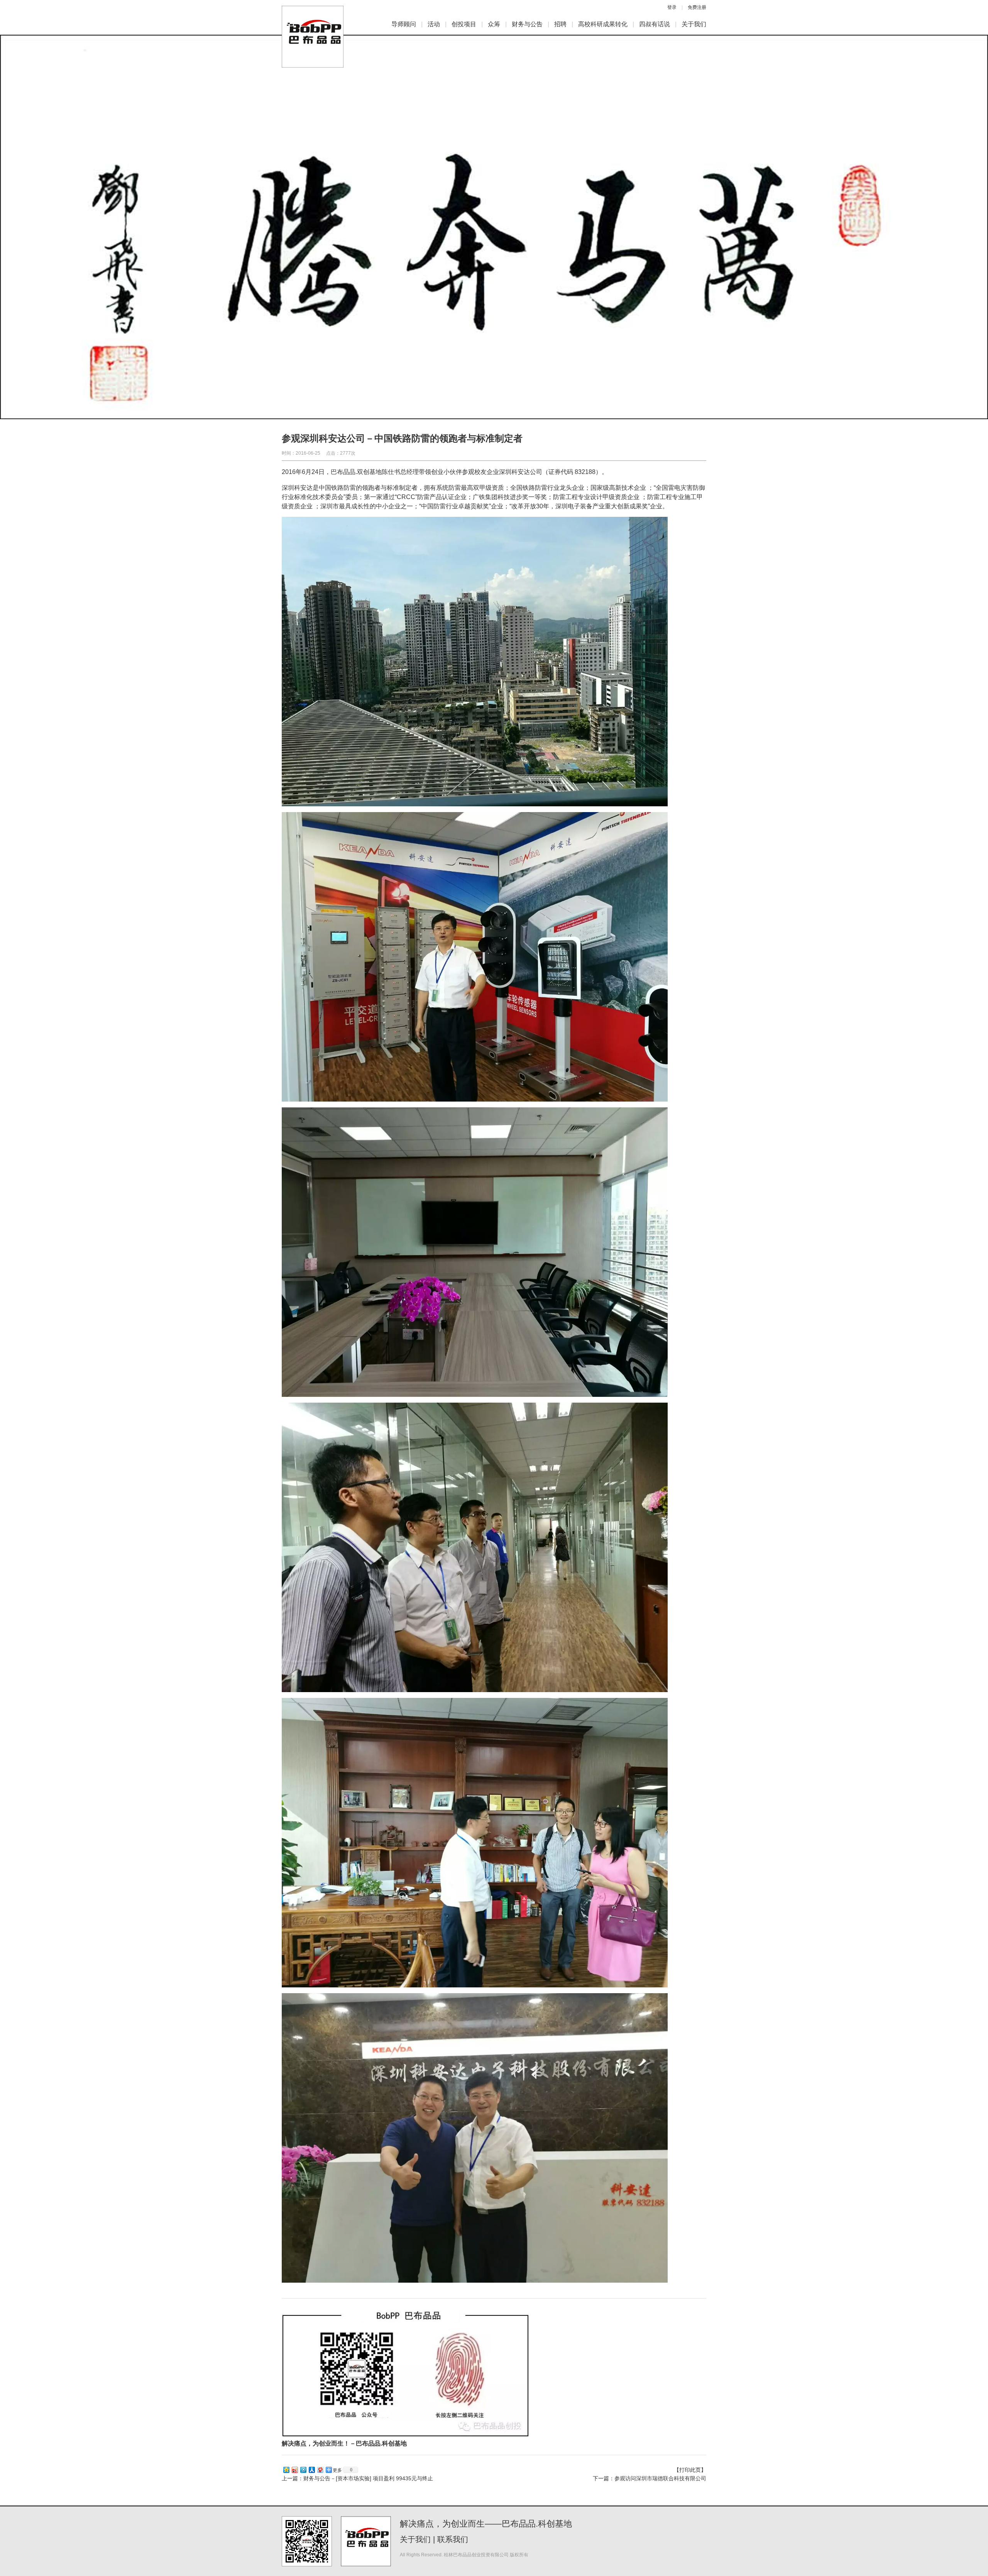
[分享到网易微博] (320, 2470)
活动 (434, 24)
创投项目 (464, 24)
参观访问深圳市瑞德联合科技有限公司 (660, 2478)
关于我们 (694, 24)
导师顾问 (404, 24)
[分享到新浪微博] (294, 2470)
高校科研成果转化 (603, 24)
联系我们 (453, 2539)
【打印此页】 (690, 2470)
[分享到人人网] (311, 2470)
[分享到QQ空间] (286, 2470)
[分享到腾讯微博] (303, 2470)
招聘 (560, 24)
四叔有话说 (655, 24)
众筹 (494, 24)
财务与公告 (527, 24)
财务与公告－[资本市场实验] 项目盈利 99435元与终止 (368, 2478)
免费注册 (697, 7)
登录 (672, 7)
